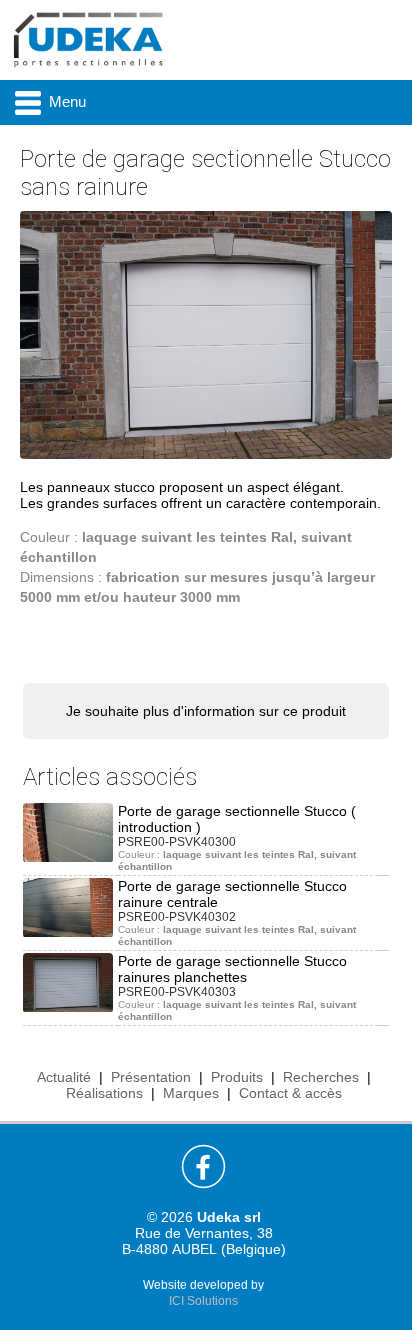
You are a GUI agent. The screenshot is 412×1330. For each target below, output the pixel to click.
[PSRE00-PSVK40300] (68, 831)
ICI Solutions (203, 1301)
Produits (237, 1077)
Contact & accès (290, 1093)
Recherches (321, 1077)
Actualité (64, 1077)
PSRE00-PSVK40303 (177, 992)
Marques (191, 1093)
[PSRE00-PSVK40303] (68, 981)
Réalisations (104, 1093)
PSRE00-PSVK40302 (177, 917)
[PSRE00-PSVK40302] (68, 906)
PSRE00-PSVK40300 (177, 842)
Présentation (151, 1077)
